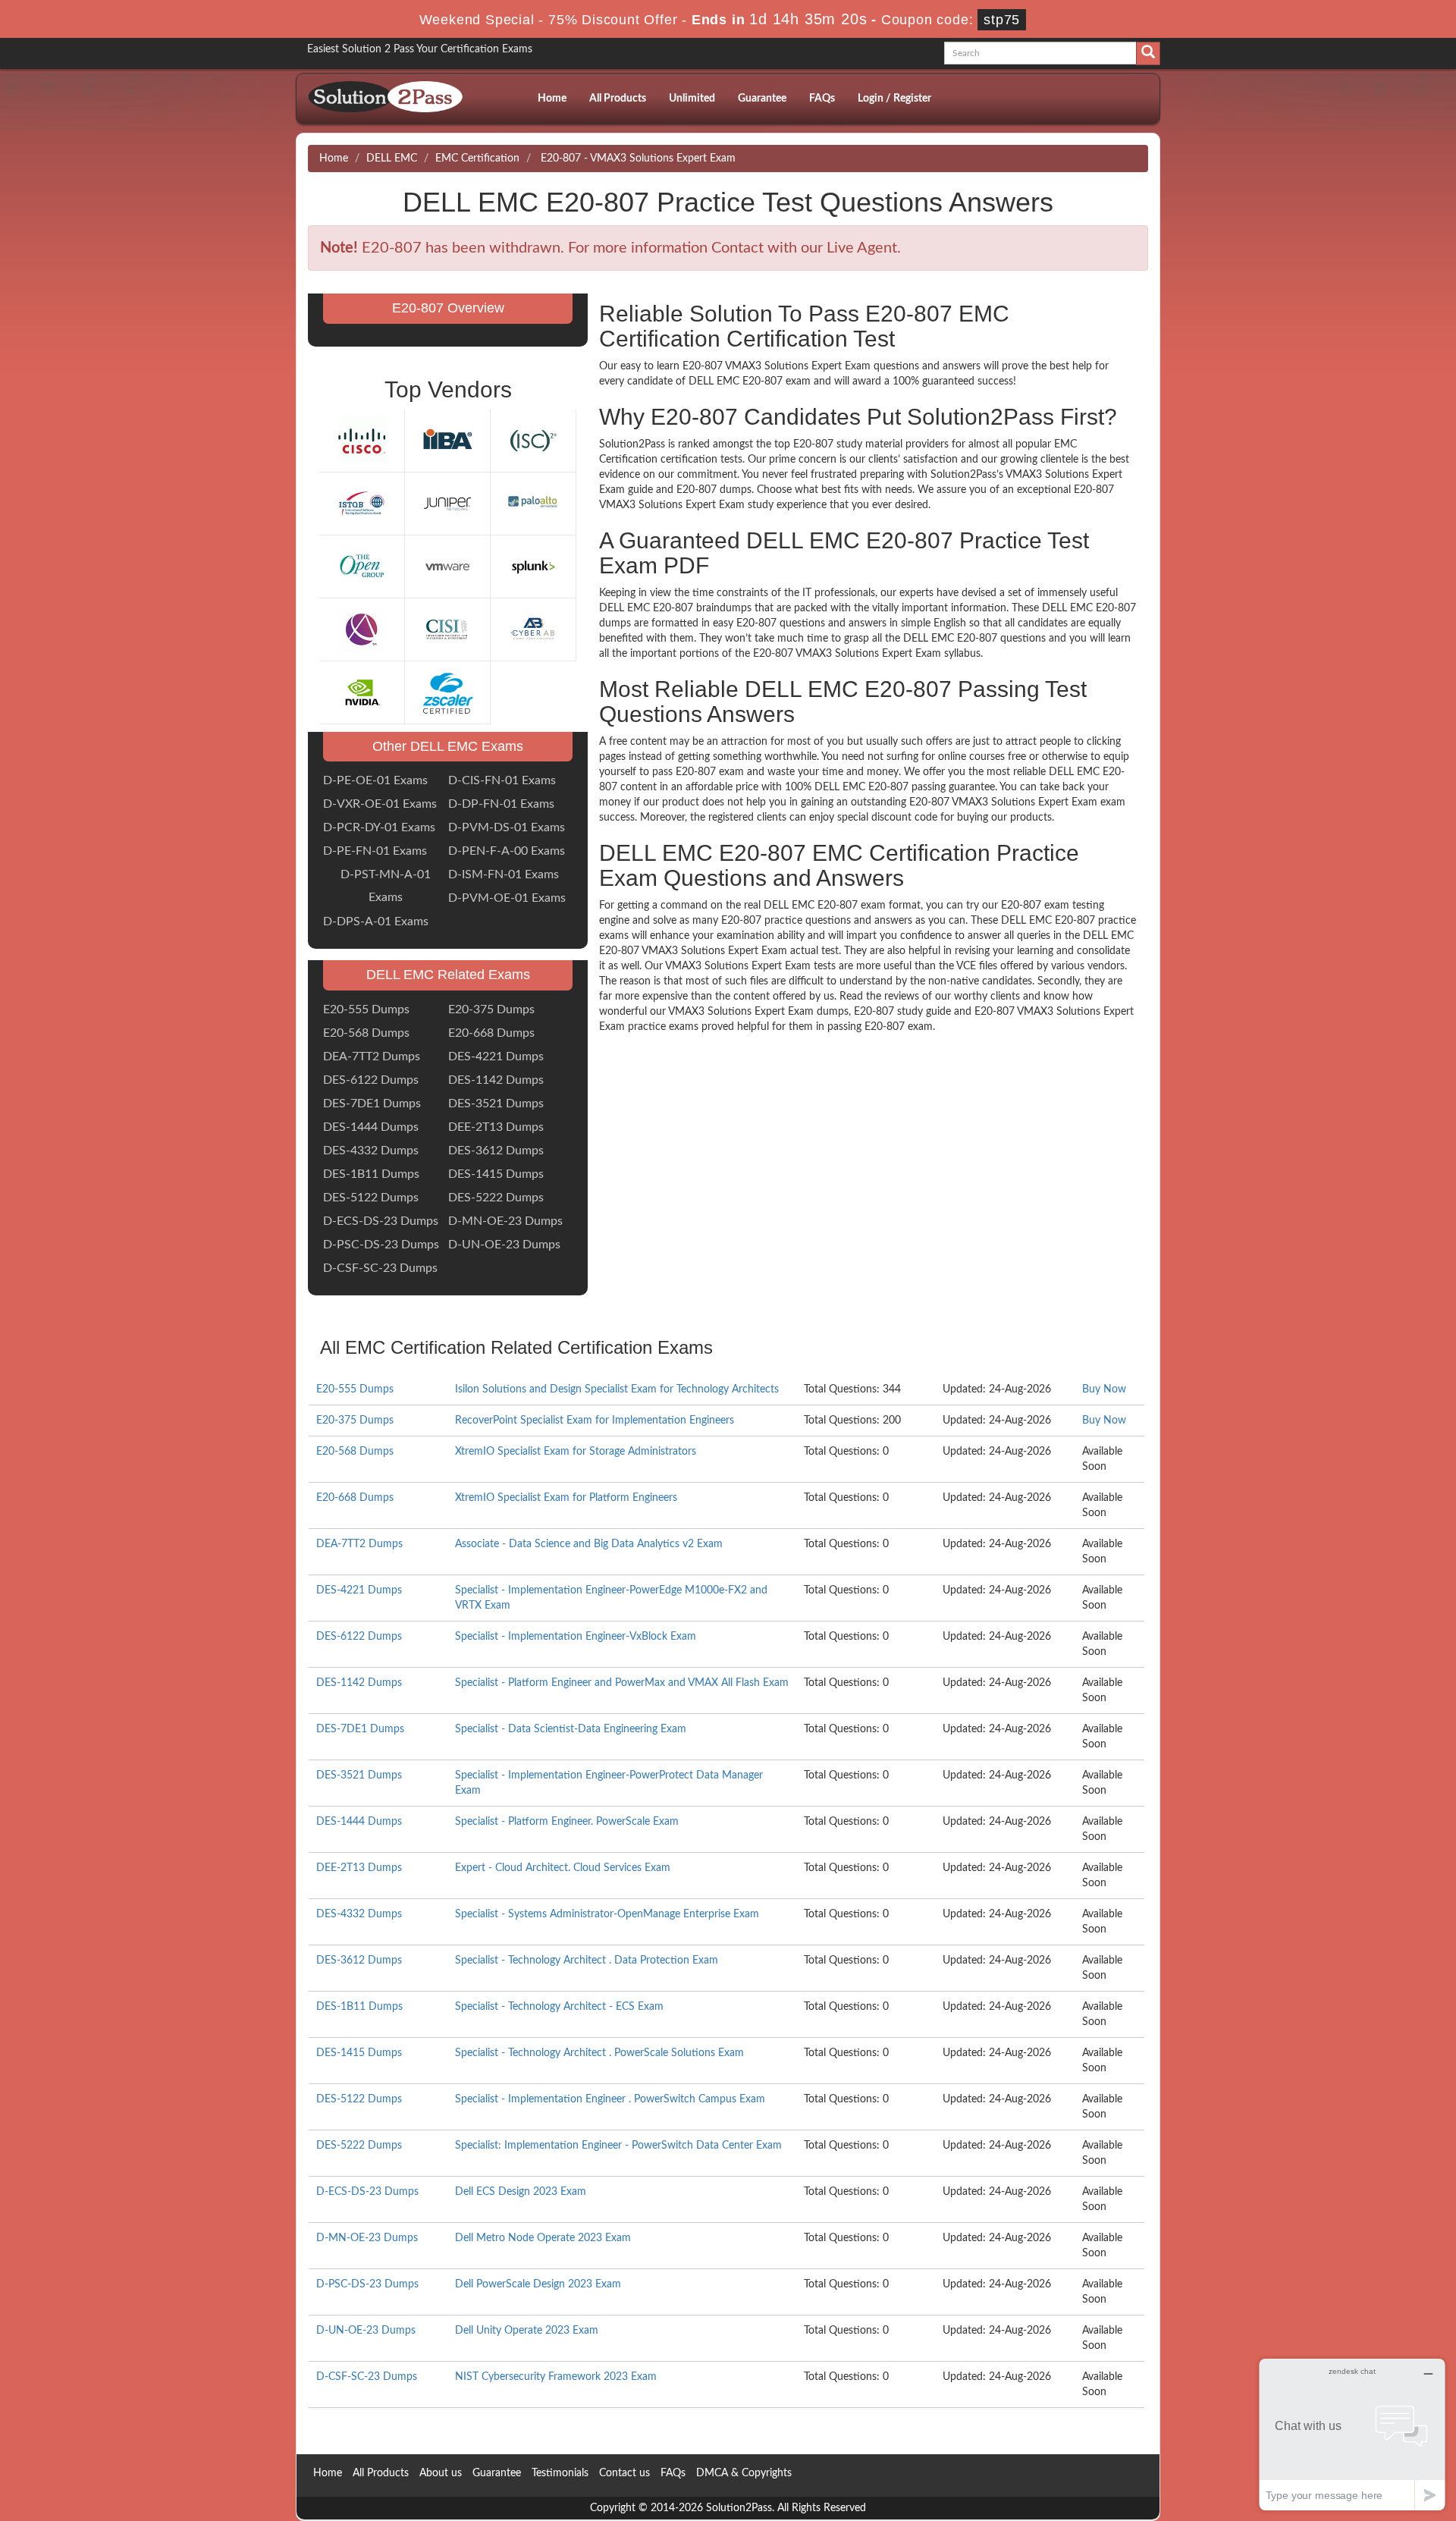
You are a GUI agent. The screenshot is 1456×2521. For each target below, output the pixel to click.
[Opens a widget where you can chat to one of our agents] (1352, 2434)
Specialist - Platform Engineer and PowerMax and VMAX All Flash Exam (622, 1683)
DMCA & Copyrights (744, 2473)
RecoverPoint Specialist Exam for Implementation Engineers (595, 1421)
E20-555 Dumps (366, 1009)
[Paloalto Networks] (533, 503)
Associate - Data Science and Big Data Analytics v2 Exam (589, 1544)
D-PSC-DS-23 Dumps (381, 1245)
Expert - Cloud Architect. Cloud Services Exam (563, 1868)
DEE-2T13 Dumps (496, 1127)
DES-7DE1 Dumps (372, 1104)
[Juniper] (447, 503)
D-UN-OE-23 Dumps (504, 1245)
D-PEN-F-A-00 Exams (507, 851)
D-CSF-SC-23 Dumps (380, 1268)
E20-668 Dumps (491, 1033)
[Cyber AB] (533, 629)
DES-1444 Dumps (371, 1127)
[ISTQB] (362, 503)
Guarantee (762, 99)
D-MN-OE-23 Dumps (505, 1221)
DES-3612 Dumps (496, 1151)
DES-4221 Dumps (496, 1056)
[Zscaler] (447, 692)
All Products (618, 99)
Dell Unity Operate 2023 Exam (527, 2331)
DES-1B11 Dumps (371, 1174)
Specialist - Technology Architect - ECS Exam (559, 2007)
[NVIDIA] (362, 692)
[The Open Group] (362, 566)
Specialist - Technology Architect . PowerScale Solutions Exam (599, 2053)
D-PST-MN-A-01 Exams (386, 886)
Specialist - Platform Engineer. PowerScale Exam (567, 1822)
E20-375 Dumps (491, 1009)
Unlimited (692, 99)
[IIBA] (447, 440)
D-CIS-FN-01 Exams (502, 780)
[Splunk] (533, 566)
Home (552, 99)
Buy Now (1104, 1389)
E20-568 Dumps (366, 1033)
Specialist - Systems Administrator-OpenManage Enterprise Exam (607, 1914)
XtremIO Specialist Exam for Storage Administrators (576, 1452)
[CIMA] (362, 629)
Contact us (624, 2473)
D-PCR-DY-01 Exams (379, 827)
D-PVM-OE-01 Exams (507, 898)
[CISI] (447, 629)
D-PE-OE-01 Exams (375, 780)
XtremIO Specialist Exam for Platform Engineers (566, 1498)
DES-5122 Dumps (371, 1198)
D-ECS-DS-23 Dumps (381, 1221)
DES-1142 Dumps (496, 1080)
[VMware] (447, 566)
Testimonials (560, 2473)
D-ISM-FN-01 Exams (504, 874)
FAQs (822, 99)
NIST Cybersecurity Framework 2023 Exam (556, 2377)
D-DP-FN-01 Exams (501, 804)
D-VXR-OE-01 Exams (380, 804)
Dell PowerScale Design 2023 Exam (538, 2284)
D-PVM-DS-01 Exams (507, 827)
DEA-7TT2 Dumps (372, 1056)
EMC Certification (477, 159)
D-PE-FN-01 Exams (375, 851)
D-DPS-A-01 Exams (376, 921)
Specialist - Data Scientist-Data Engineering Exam (571, 1729)
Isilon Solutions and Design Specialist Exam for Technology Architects (617, 1389)
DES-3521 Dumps (496, 1104)
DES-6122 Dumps (371, 1080)
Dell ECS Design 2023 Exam (521, 2192)
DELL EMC (392, 159)
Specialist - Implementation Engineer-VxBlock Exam (576, 1637)
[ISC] (533, 440)
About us (441, 2473)
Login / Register (894, 99)
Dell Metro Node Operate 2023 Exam (543, 2238)
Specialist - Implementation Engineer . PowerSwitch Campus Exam (610, 2099)
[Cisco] (362, 440)
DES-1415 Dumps (496, 1174)
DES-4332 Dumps (371, 1151)
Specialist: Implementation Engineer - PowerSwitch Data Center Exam (618, 2146)
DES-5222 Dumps (496, 1198)
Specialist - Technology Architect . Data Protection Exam (587, 1961)
